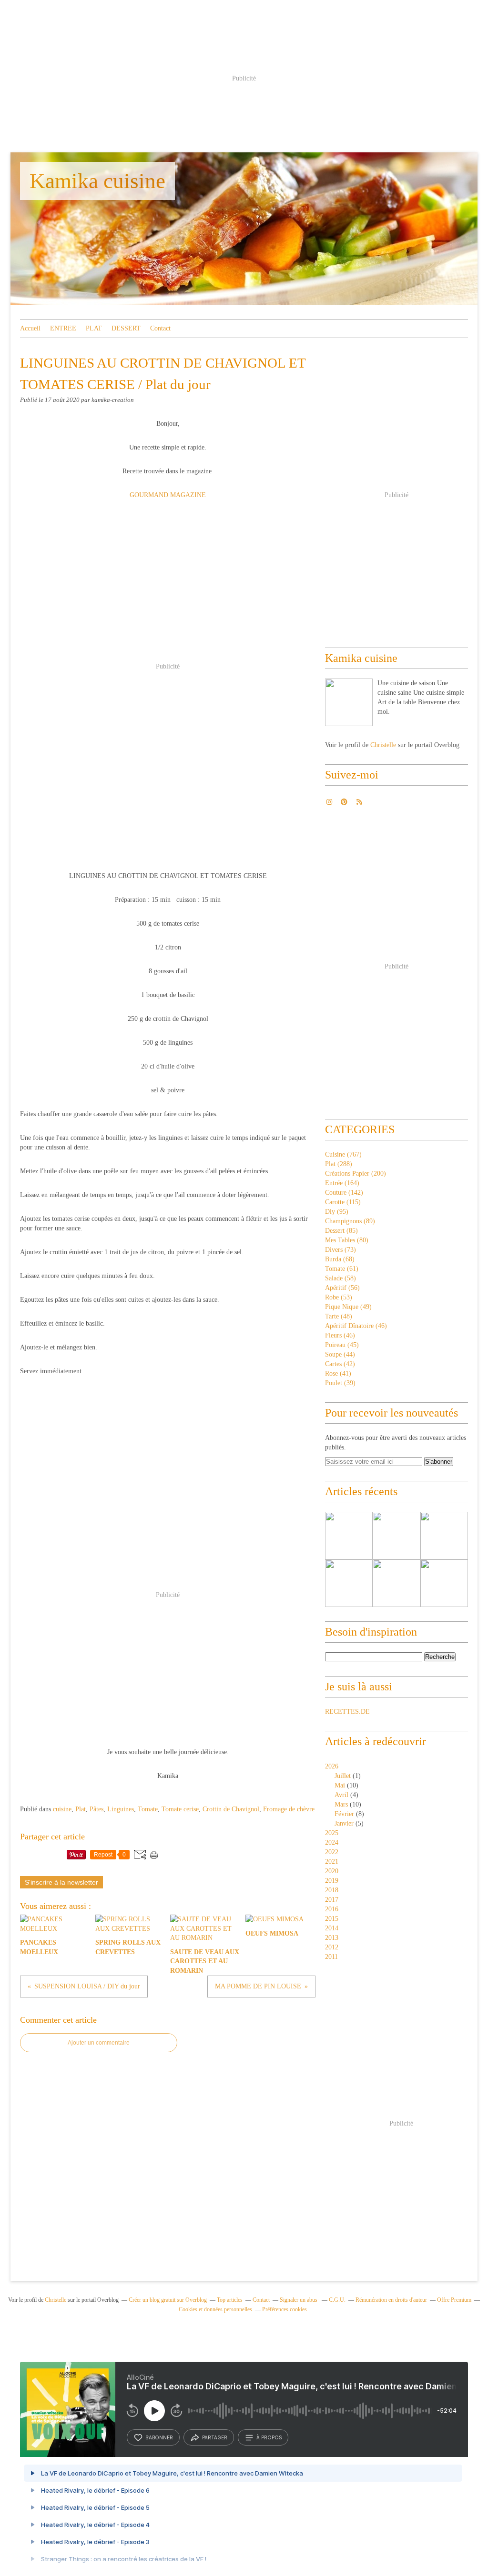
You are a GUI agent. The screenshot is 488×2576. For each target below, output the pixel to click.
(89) (350, 1221)
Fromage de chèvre (289, 1809)
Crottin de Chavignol (231, 1809)
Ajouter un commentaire (99, 2043)
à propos (269, 2437)
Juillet (343, 1776)
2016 (332, 1909)
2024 (332, 1842)
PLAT (94, 328)
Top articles (230, 2300)
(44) (340, 1354)
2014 (332, 1928)
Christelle (383, 745)
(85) (341, 1231)
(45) (342, 1345)
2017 (332, 1900)
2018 (332, 1890)
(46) (356, 1326)
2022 (332, 1852)
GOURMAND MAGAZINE (168, 495)
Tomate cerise (180, 1809)
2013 (332, 1938)
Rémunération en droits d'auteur (391, 2300)
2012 (332, 1947)
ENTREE (63, 328)
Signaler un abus (299, 2300)
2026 (332, 1766)
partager (215, 2437)
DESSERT (126, 328)
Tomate (148, 1809)
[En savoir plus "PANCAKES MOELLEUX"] (349, 1536)
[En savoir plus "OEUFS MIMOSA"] (444, 1583)
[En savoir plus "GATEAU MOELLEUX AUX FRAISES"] (349, 1583)
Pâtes (97, 1809)
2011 (331, 1957)
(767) (343, 1154)
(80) (347, 1240)
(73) (341, 1250)
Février (344, 1814)
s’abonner (159, 2437)
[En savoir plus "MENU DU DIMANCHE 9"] (444, 1536)
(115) (343, 1202)
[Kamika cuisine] (349, 702)
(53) (339, 1297)
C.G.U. (337, 2300)
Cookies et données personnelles (215, 2309)
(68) (340, 1259)
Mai (340, 1785)
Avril (341, 1795)
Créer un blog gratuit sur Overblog (168, 2300)
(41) (338, 1373)
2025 (332, 1833)
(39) (340, 1383)
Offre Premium (454, 2300)
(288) (339, 1164)
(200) (356, 1173)
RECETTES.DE (347, 1712)
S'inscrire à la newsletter (61, 1882)
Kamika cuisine (97, 181)
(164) (342, 1183)
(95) (337, 1212)
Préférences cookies (285, 2309)
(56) (342, 1288)
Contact (160, 328)
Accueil (30, 328)
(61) (342, 1269)
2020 (332, 1871)
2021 (332, 1862)
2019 (332, 1881)
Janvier (344, 1823)
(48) (339, 1316)
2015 (332, 1919)
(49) (348, 1307)
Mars (341, 1804)
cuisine (62, 1809)
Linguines (121, 1809)
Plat (81, 1809)
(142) (344, 1193)
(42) (340, 1364)
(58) (341, 1278)
